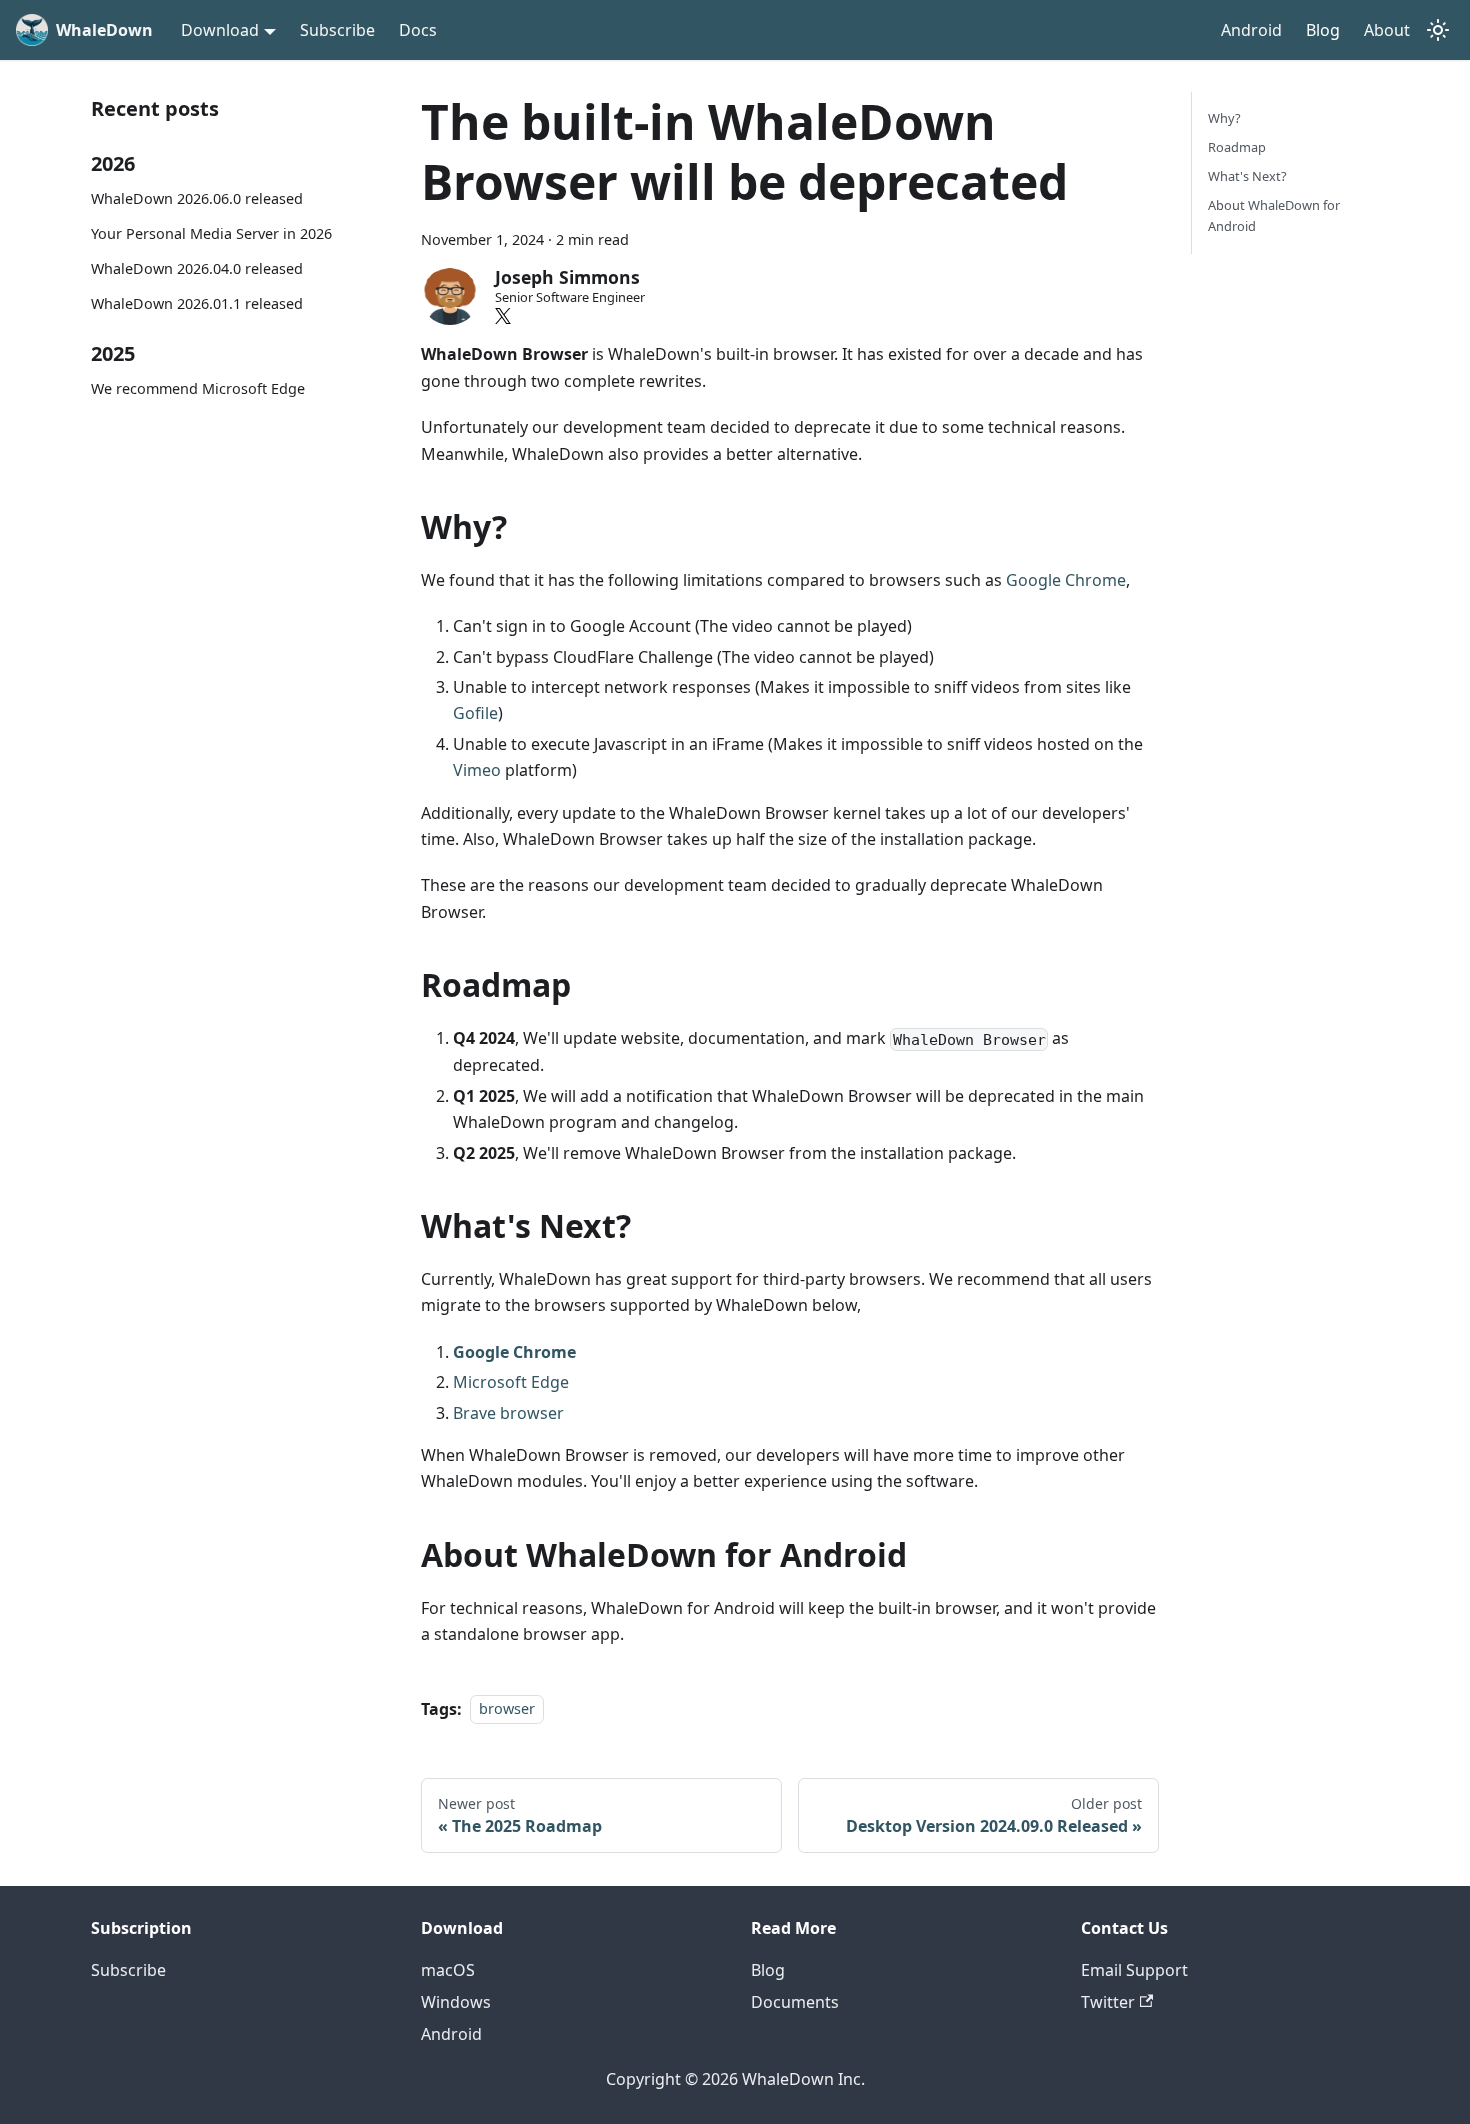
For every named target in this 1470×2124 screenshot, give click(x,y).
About (1387, 30)
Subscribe (337, 30)
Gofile (475, 713)
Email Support (1134, 1970)
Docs (418, 30)
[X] (503, 316)
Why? (1224, 118)
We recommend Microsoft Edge (198, 388)
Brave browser (508, 1413)
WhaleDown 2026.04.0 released (197, 268)
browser (507, 1709)
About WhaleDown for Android (1274, 215)
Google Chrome (1066, 580)
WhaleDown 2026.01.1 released (197, 303)
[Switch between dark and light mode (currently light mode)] (1438, 30)
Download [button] (220, 30)
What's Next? (1247, 176)
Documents (795, 2002)
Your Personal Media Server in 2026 (211, 233)
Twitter (1108, 2002)
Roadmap (1237, 147)
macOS (448, 1970)
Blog (1323, 30)
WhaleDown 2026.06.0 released (197, 198)
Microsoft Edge (511, 1382)
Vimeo (477, 770)
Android (1251, 30)
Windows (456, 2002)
